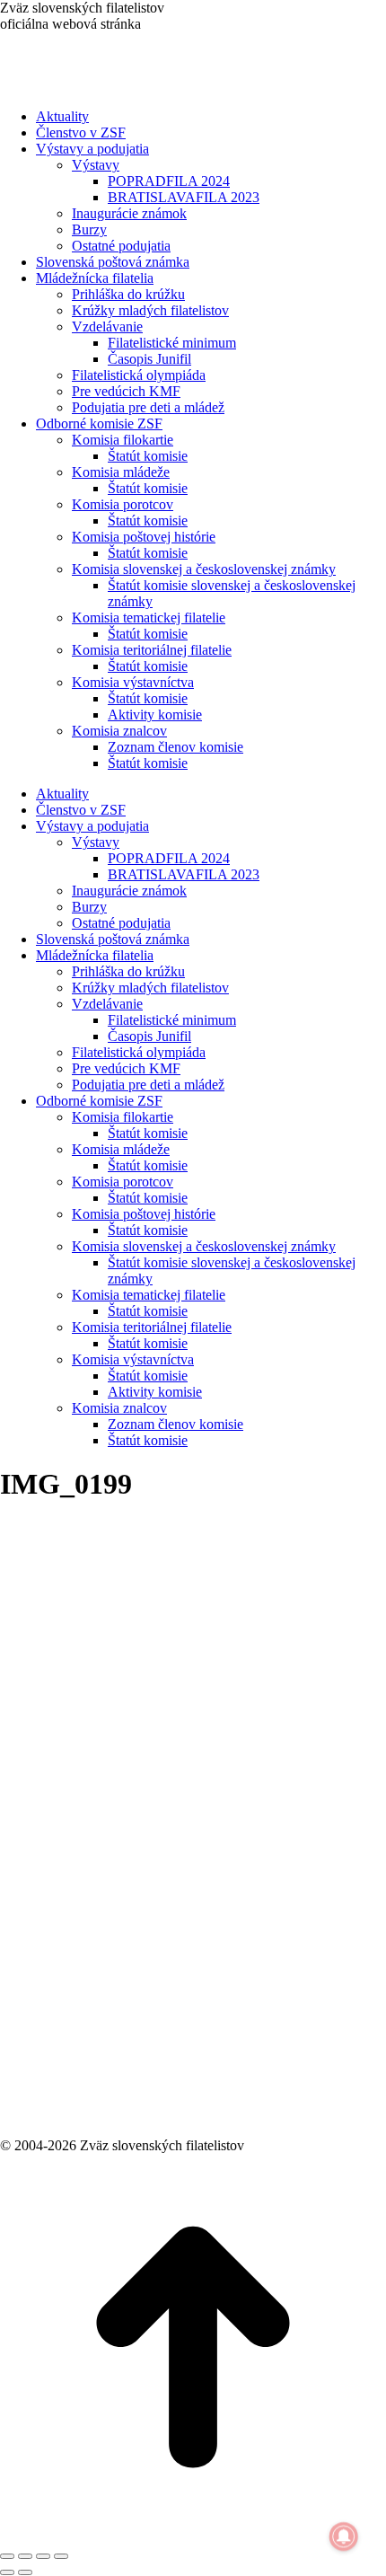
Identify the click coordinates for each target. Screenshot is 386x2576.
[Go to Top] (193, 2535)
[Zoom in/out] (61, 2556)
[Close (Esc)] (7, 2556)
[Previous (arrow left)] (7, 2572)
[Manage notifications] (344, 2536)
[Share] (25, 2556)
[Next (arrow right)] (25, 2572)
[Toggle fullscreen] (43, 2556)
